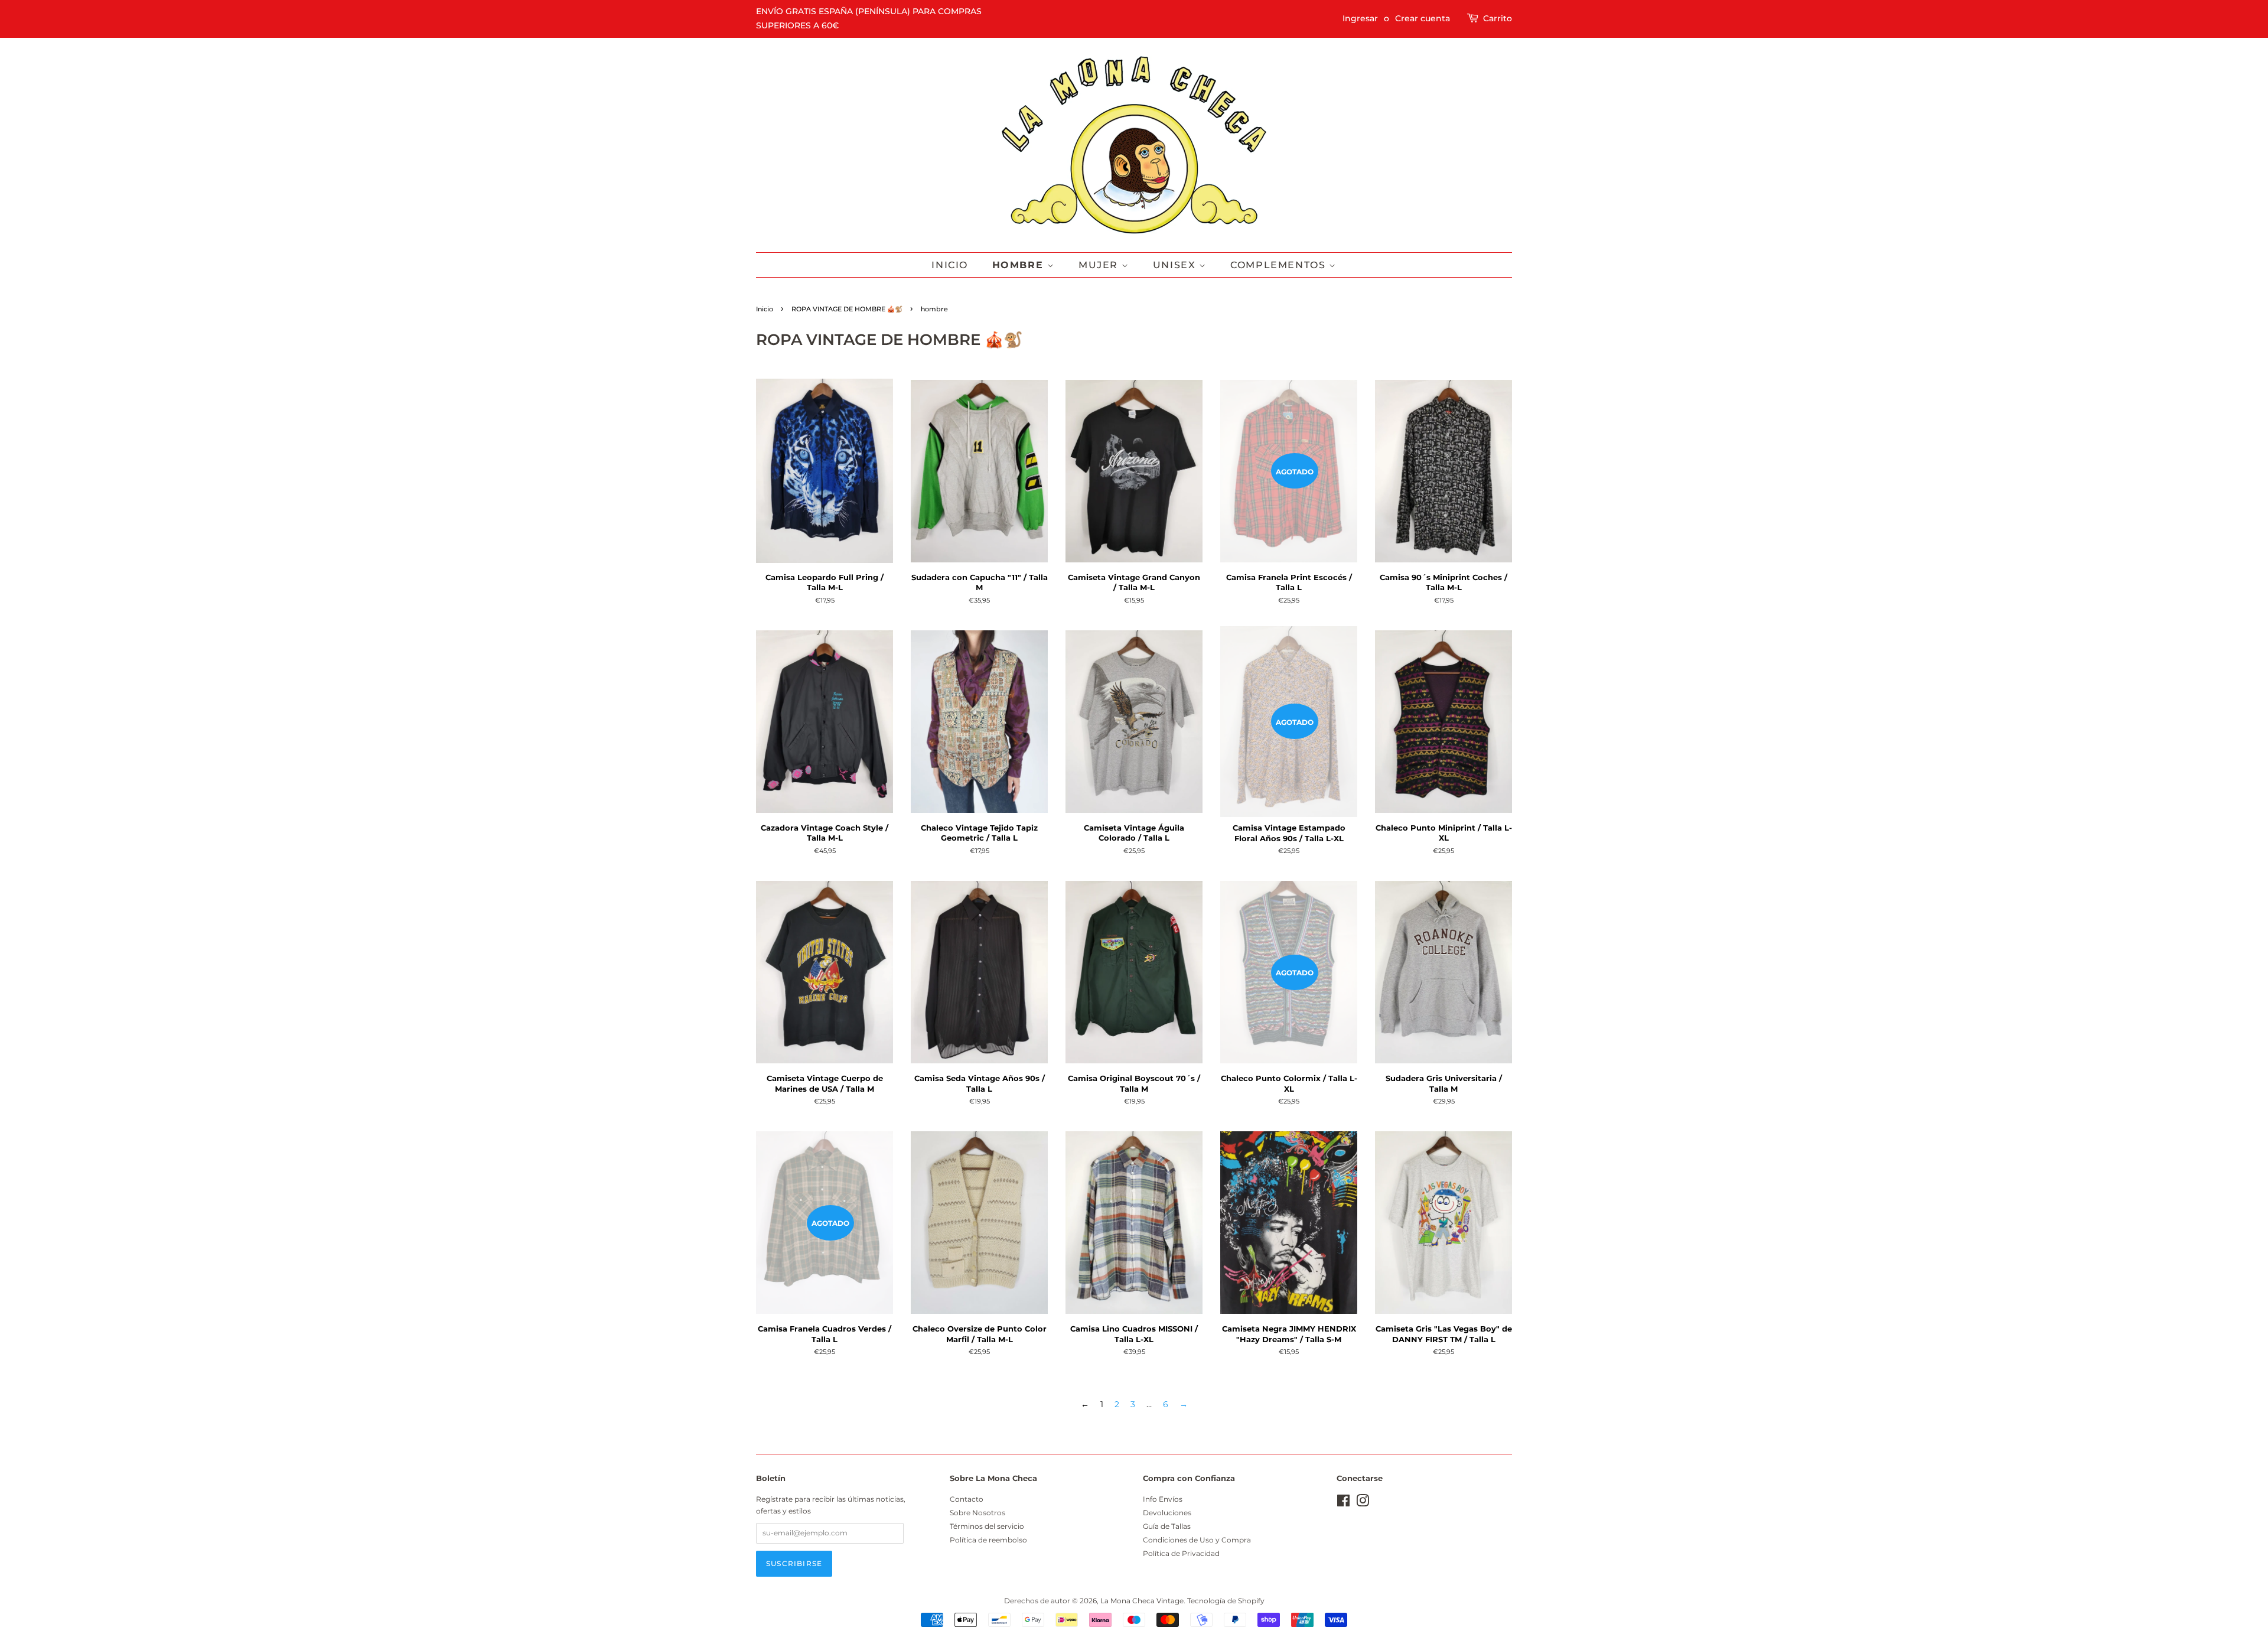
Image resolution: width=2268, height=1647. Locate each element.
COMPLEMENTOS (1280, 265)
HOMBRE (1020, 265)
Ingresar (1360, 18)
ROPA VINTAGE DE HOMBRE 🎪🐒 (847, 309)
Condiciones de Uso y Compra (1197, 1540)
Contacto (967, 1499)
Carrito (1498, 18)
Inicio (950, 265)
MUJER (1100, 265)
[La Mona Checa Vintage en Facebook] (1343, 1503)
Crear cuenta (1423, 18)
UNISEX (1176, 265)
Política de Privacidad (1181, 1553)
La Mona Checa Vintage (1142, 1601)
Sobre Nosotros (977, 1513)
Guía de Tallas (1167, 1526)
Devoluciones (1167, 1513)
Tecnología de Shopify (1226, 1601)
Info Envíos (1163, 1499)
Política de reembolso (988, 1540)
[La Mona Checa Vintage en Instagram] (1363, 1503)
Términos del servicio (987, 1526)
